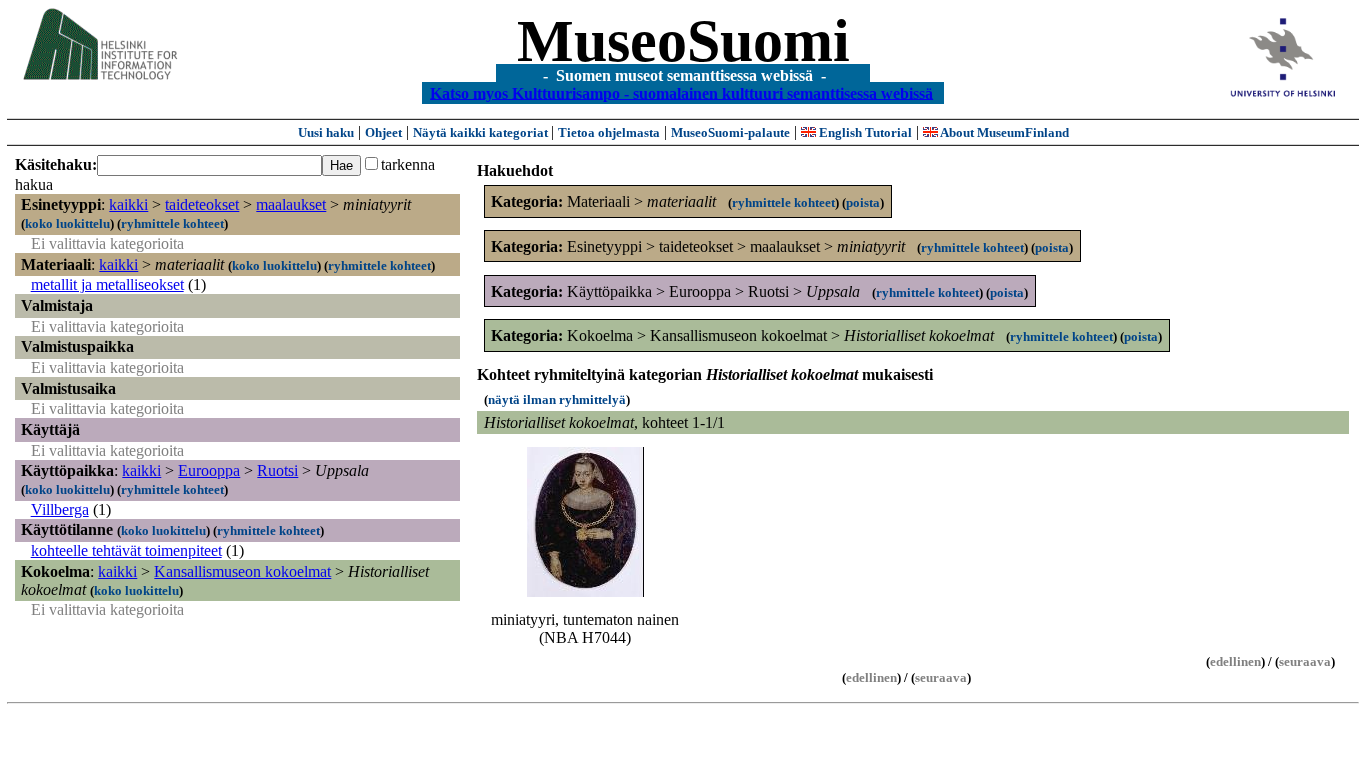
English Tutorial (864, 132)
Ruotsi (277, 470)
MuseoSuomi (683, 41)
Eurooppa (209, 470)
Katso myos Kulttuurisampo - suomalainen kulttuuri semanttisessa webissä (681, 92)
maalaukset (291, 204)
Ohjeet (383, 132)
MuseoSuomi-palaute (730, 132)
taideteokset (202, 204)
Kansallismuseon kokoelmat (242, 571)
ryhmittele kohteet (172, 223)
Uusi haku (326, 132)
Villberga (60, 509)
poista (863, 202)
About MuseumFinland (1003, 132)
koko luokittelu (67, 223)
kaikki (128, 204)
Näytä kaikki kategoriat (482, 132)
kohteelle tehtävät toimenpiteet (126, 550)
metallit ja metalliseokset (107, 284)
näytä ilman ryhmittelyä (557, 399)
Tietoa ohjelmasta (609, 132)
